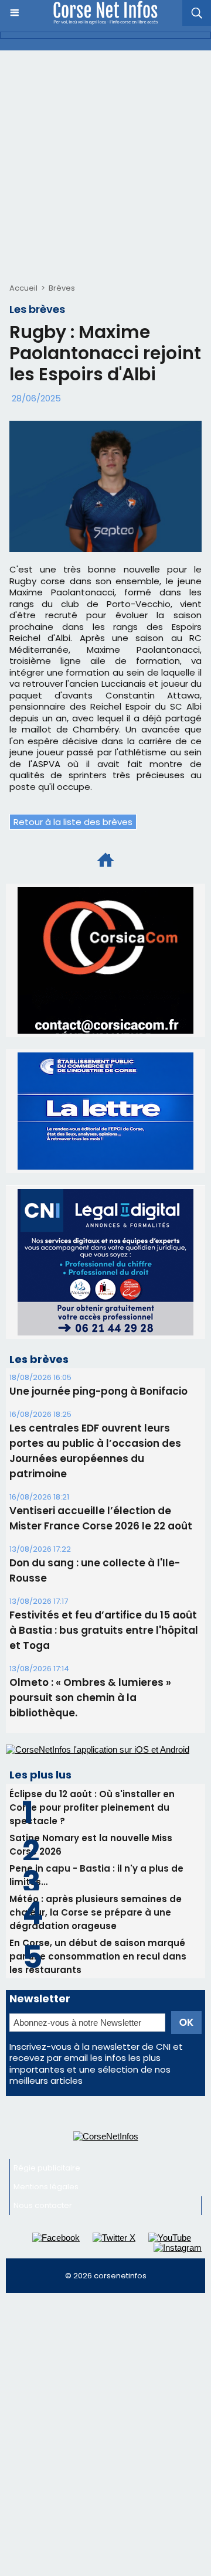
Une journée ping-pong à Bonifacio (98, 1391)
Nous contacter (43, 2205)
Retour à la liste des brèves (73, 822)
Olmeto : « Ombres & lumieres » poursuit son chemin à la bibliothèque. (90, 1698)
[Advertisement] (105, 162)
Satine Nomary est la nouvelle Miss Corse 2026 (91, 1845)
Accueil (23, 288)
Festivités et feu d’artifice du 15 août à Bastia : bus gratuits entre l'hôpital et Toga (104, 1630)
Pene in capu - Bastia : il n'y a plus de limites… (96, 1875)
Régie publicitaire (47, 2168)
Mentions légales (46, 2187)
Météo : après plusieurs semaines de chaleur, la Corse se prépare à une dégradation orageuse (96, 1912)
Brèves (62, 288)
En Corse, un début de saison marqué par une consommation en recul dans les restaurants (98, 1956)
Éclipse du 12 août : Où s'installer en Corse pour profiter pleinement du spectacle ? (92, 1807)
